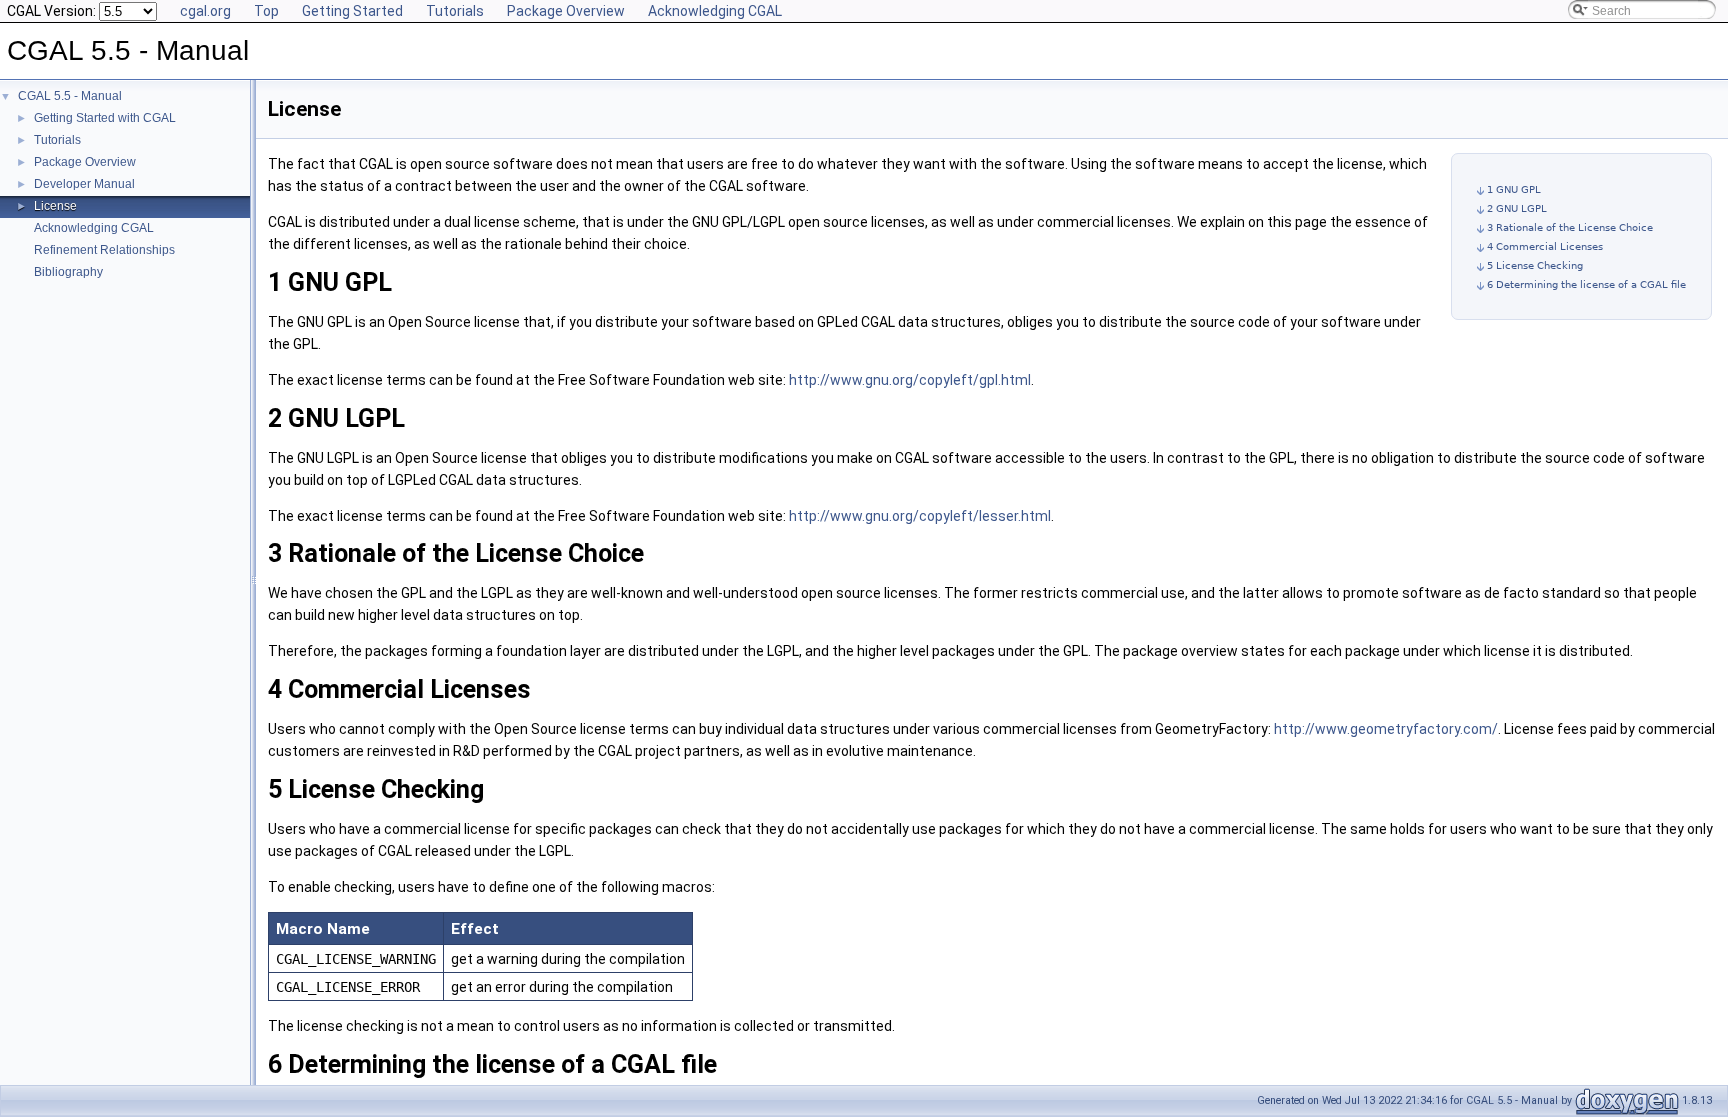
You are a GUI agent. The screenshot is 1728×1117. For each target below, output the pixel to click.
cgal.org (205, 11)
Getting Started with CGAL (105, 118)
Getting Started (352, 11)
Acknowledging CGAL (715, 11)
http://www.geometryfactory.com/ (1386, 729)
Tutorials (455, 11)
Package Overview (566, 11)
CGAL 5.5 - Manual (70, 96)
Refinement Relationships (104, 250)
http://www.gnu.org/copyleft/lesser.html (920, 516)
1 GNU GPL (1514, 189)
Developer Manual (84, 184)
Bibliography (68, 272)
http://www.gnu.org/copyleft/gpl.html (910, 380)
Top (266, 11)
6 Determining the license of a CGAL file (1586, 284)
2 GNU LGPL (1517, 208)
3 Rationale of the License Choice (1570, 227)
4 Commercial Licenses (1545, 246)
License (55, 206)
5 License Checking (1535, 265)
